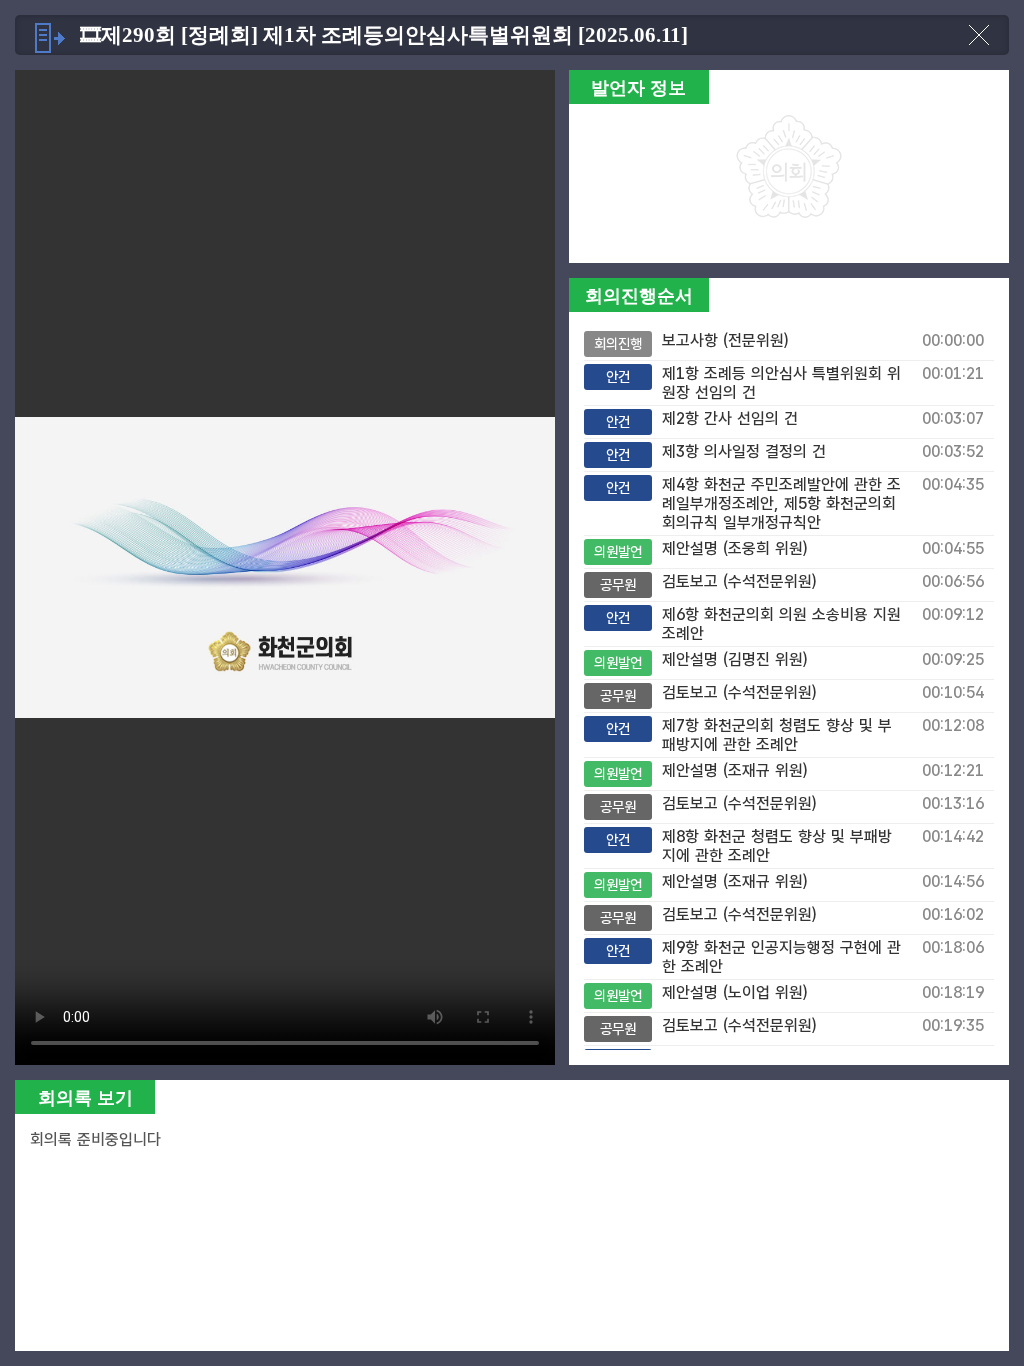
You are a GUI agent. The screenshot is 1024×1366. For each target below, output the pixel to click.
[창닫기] (979, 45)
